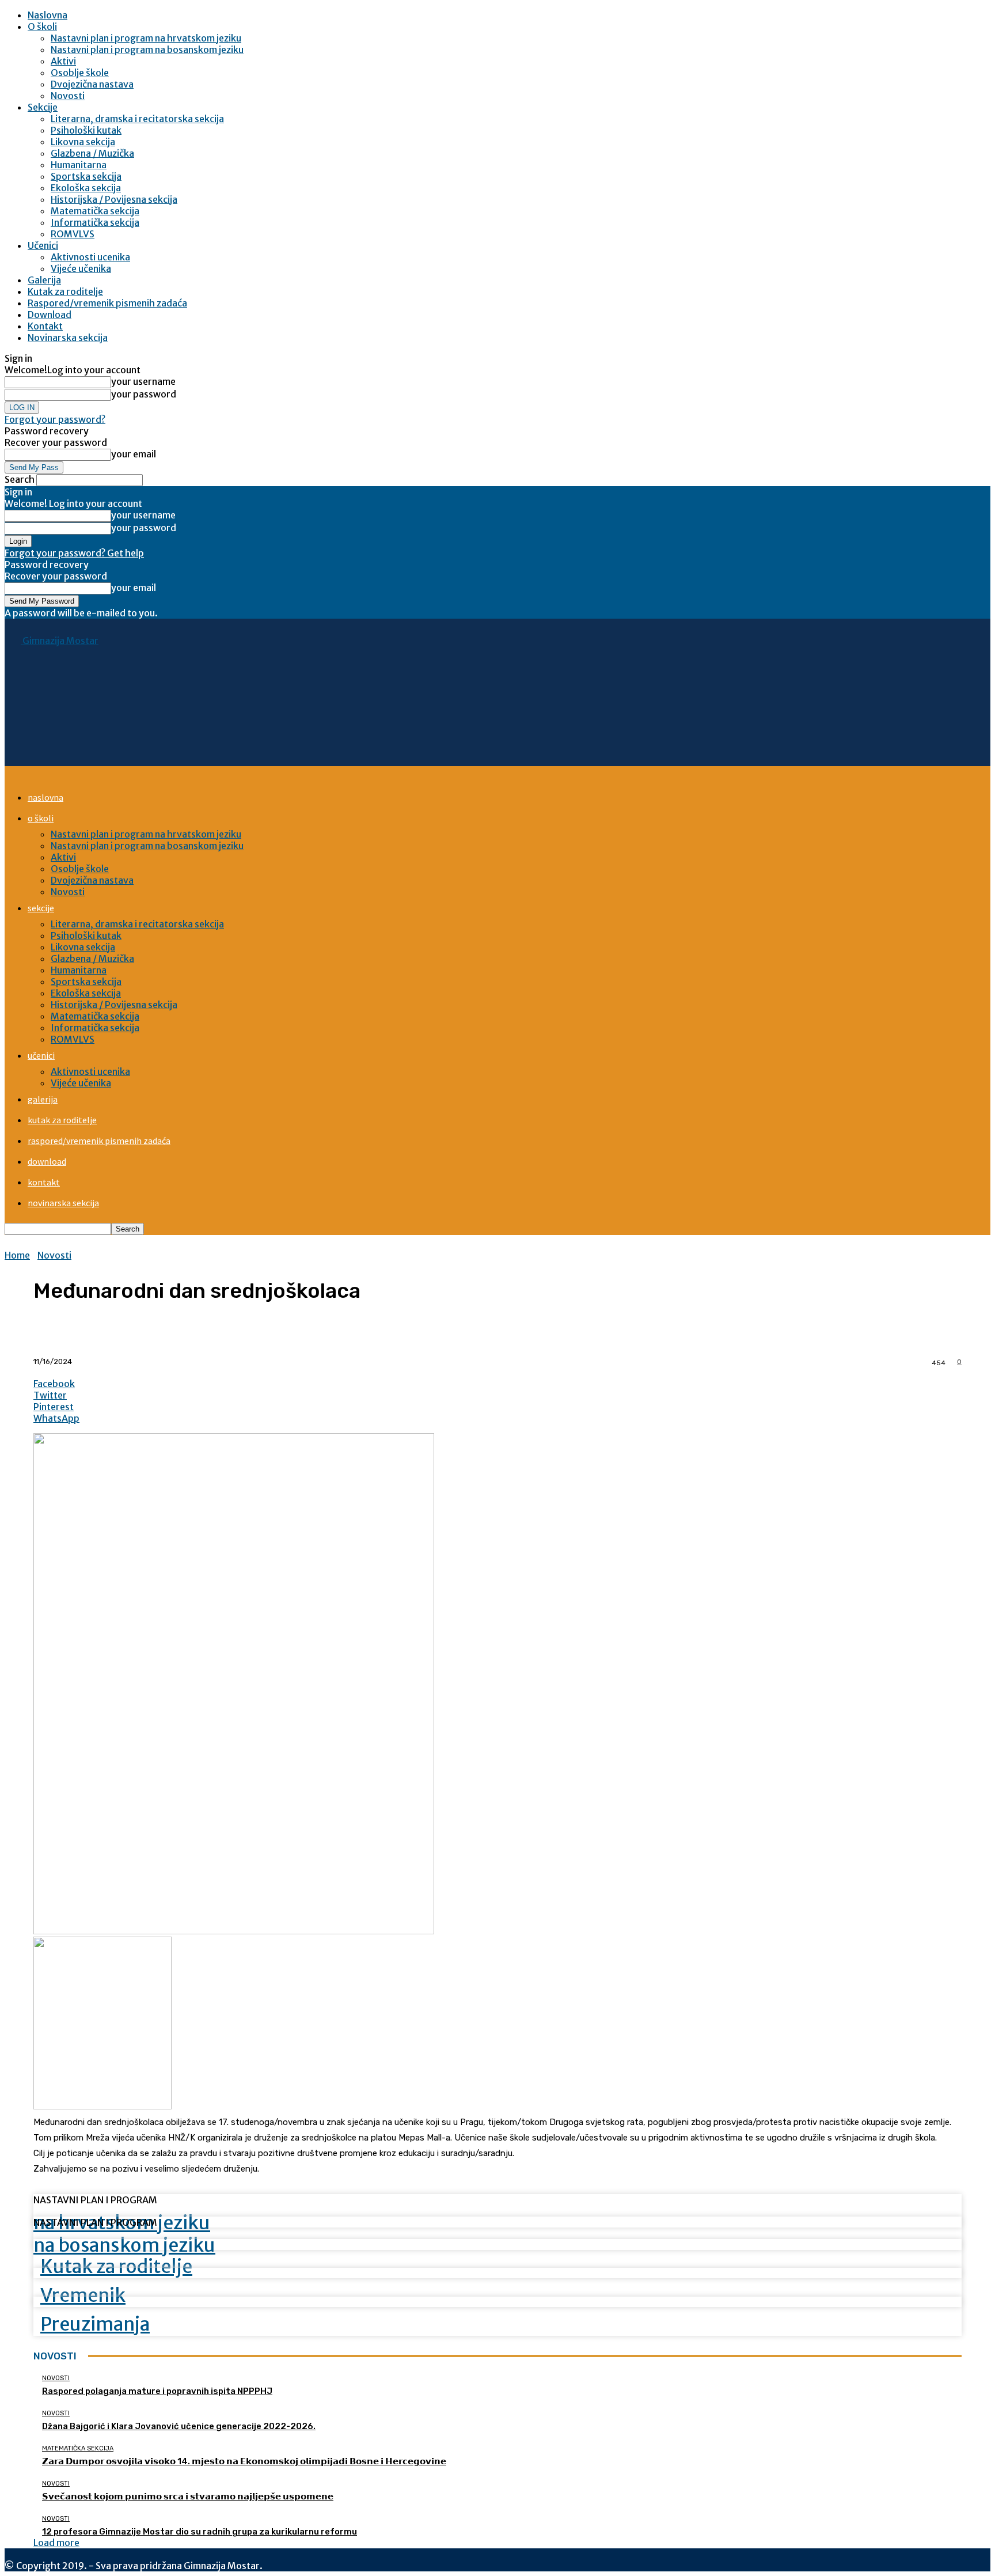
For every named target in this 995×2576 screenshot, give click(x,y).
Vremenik (83, 2295)
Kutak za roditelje (65, 291)
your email (134, 454)
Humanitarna (79, 165)
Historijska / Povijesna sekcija (114, 199)
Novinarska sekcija (68, 338)
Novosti (68, 96)
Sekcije (43, 107)
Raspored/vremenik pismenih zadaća (107, 303)
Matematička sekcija (95, 211)
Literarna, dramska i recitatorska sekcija (137, 119)
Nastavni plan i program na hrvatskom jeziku (146, 38)
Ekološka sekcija (86, 188)
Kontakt (45, 326)
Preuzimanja (95, 2324)
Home (17, 1255)
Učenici (43, 245)
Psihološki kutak (86, 130)
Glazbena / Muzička (92, 153)
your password (144, 394)
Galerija (44, 280)
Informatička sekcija (95, 222)
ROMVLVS (73, 234)
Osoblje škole (80, 73)
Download (50, 315)
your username (143, 381)
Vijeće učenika (81, 268)
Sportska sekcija (86, 176)
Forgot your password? (55, 419)
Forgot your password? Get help (74, 553)
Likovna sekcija (83, 142)
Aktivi (63, 61)
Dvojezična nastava (92, 84)
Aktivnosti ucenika (90, 257)
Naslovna (48, 15)
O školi (42, 26)
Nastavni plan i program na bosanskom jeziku (147, 50)
